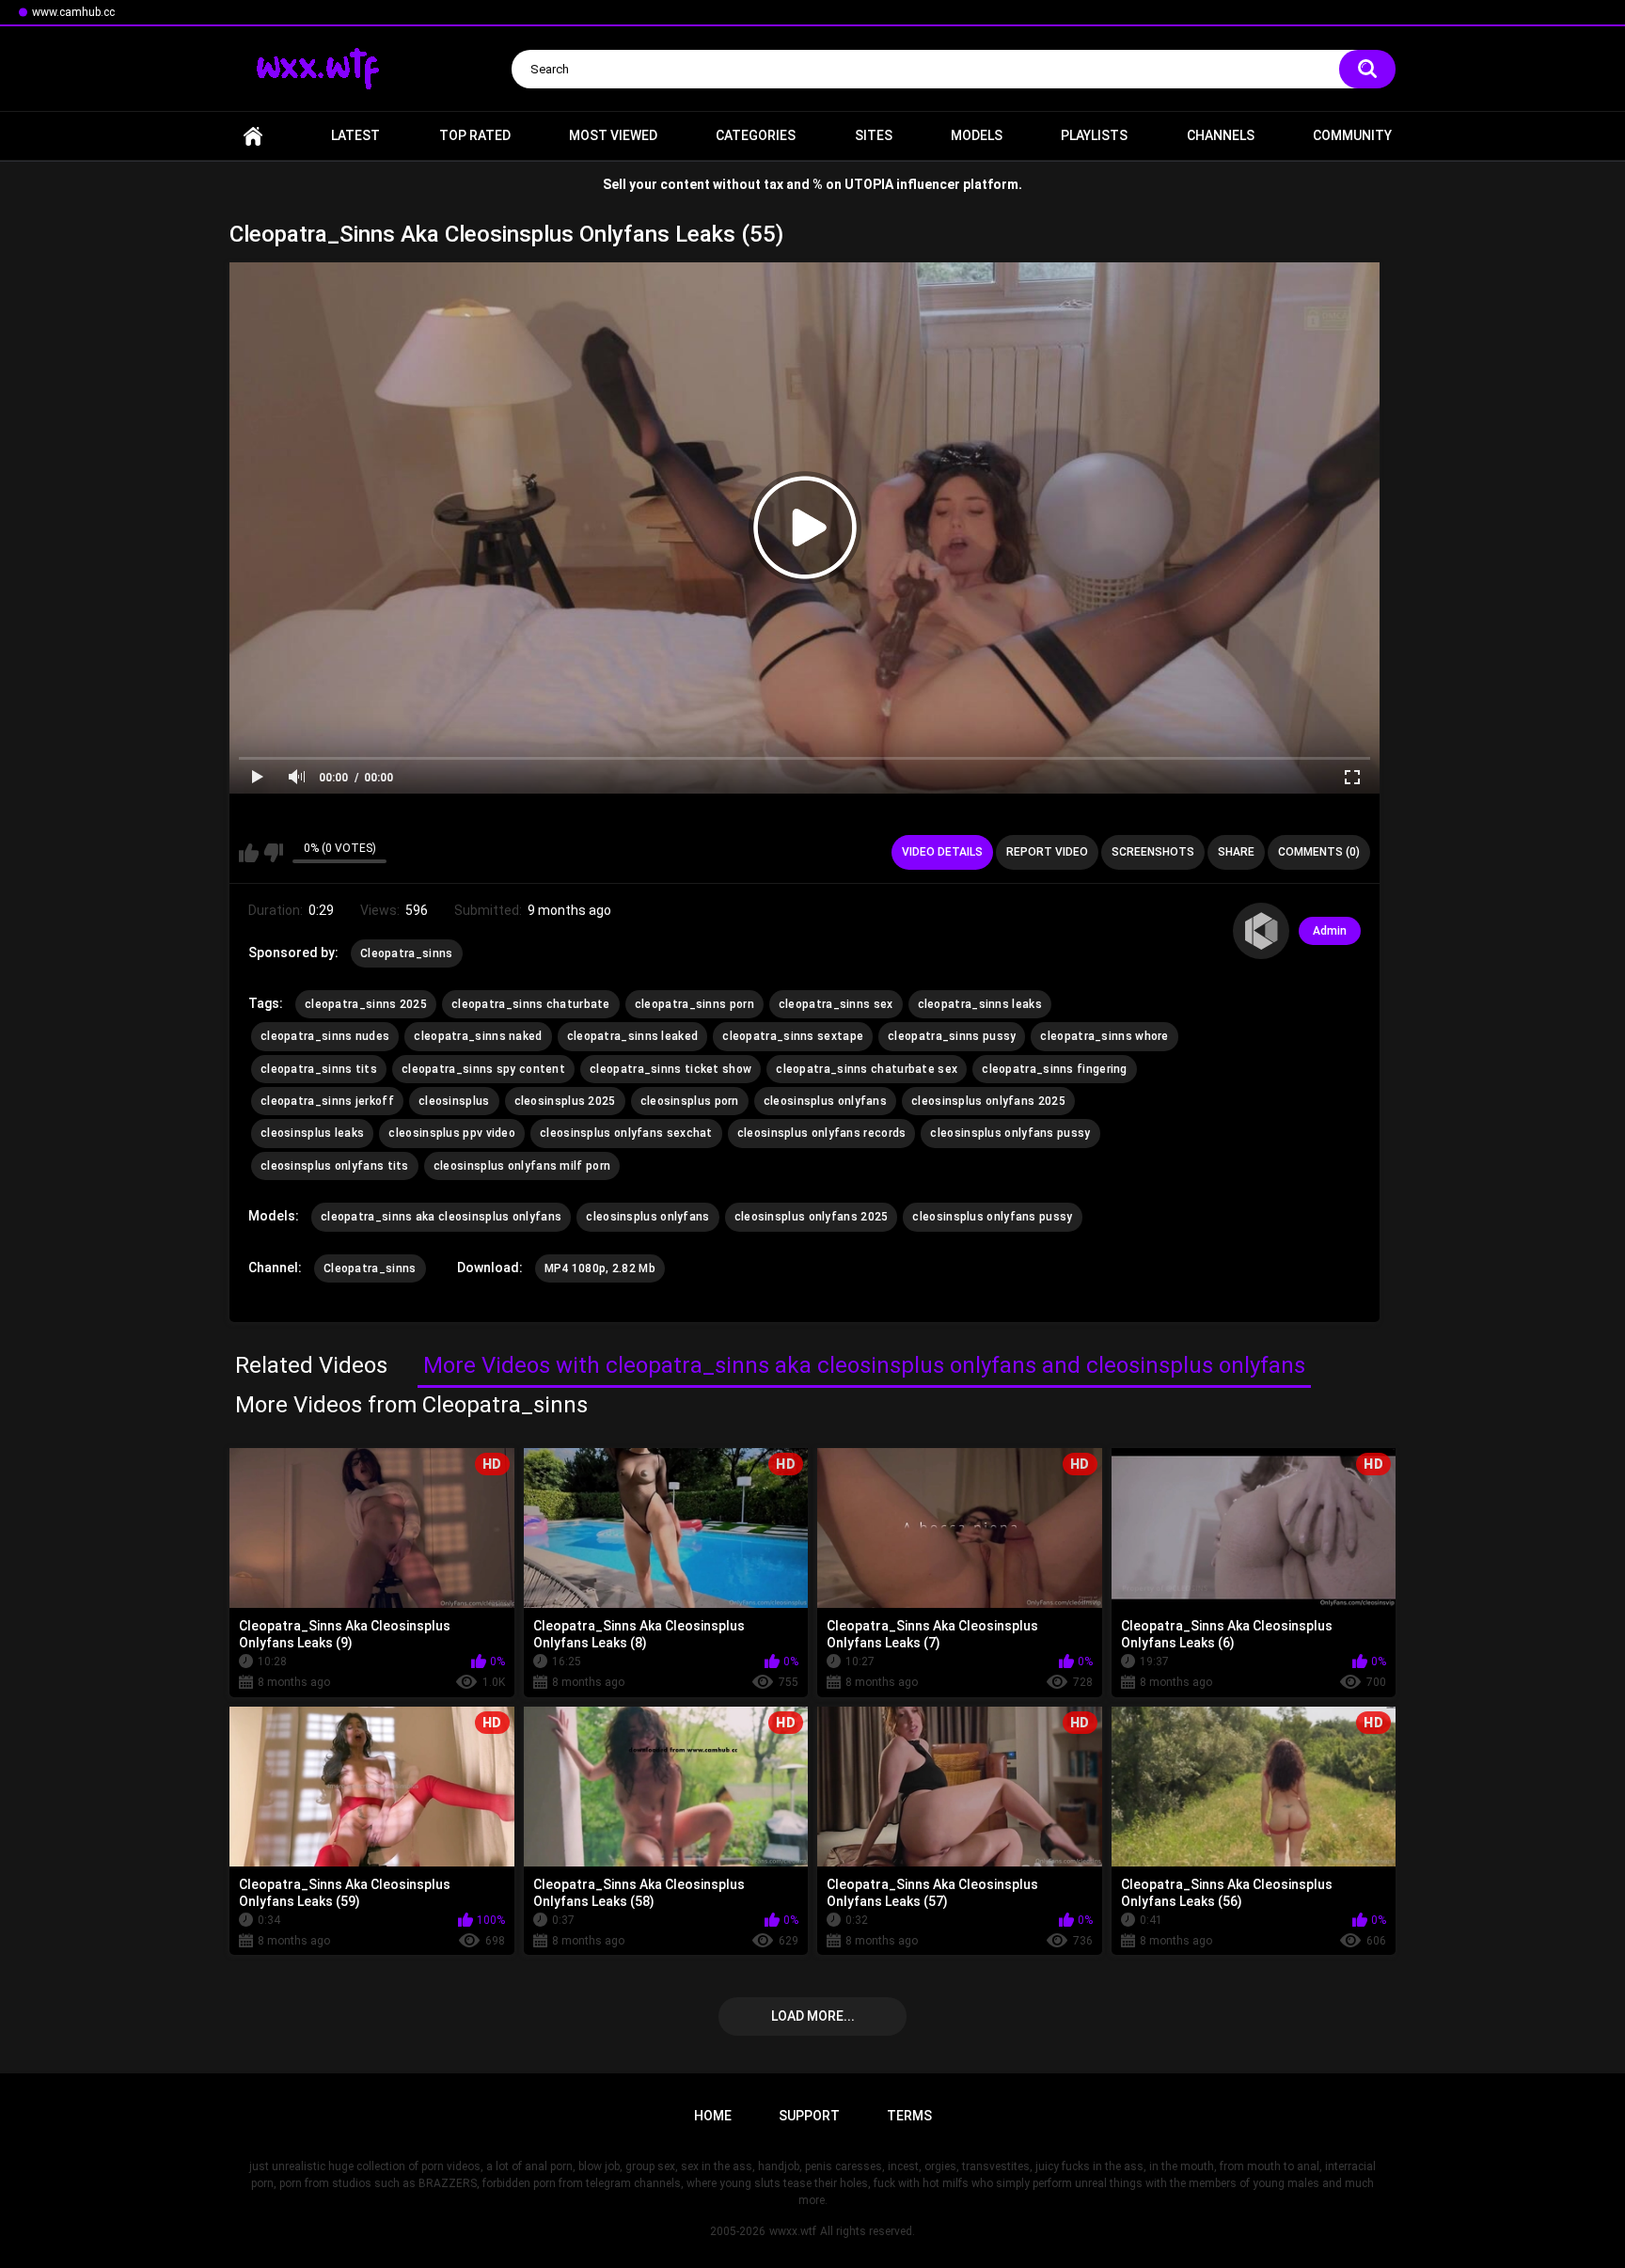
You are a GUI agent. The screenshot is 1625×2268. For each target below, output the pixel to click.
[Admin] (1261, 931)
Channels (1221, 135)
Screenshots (1153, 852)
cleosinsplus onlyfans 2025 (988, 1101)
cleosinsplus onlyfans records (822, 1133)
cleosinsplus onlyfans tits (335, 1166)
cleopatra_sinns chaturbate (531, 1004)
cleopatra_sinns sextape (793, 1036)
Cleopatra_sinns (407, 953)
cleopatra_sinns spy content (483, 1069)
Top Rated (475, 135)
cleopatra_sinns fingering (1055, 1069)
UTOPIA (869, 184)
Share (1236, 852)
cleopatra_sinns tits (319, 1069)
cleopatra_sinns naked (478, 1036)
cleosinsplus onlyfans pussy (1010, 1133)
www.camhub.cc (73, 12)
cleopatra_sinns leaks (980, 1004)
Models (977, 135)
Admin (1330, 931)
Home (253, 136)
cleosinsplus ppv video (452, 1133)
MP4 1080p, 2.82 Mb (600, 1268)
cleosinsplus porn (690, 1101)
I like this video (249, 853)
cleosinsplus (454, 1101)
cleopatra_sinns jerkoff (327, 1101)
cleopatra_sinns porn (694, 1004)
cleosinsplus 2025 (565, 1101)
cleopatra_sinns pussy (952, 1036)
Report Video (1047, 852)
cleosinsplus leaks (312, 1133)
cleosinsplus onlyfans (825, 1101)
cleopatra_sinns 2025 (366, 1004)
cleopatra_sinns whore (1104, 1036)
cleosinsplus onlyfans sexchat (626, 1133)
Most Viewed (613, 135)
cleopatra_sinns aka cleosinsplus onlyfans (441, 1217)
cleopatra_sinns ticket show (671, 1069)
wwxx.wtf (793, 2231)
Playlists (1094, 135)
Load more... (813, 2016)
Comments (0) (1319, 852)
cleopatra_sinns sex (836, 1004)
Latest (355, 135)
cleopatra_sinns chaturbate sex (867, 1069)
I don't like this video (273, 853)
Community (1352, 135)
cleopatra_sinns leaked (633, 1036)
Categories (756, 135)
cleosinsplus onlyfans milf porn (522, 1166)
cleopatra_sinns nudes (325, 1036)
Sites (874, 135)
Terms (909, 2116)
